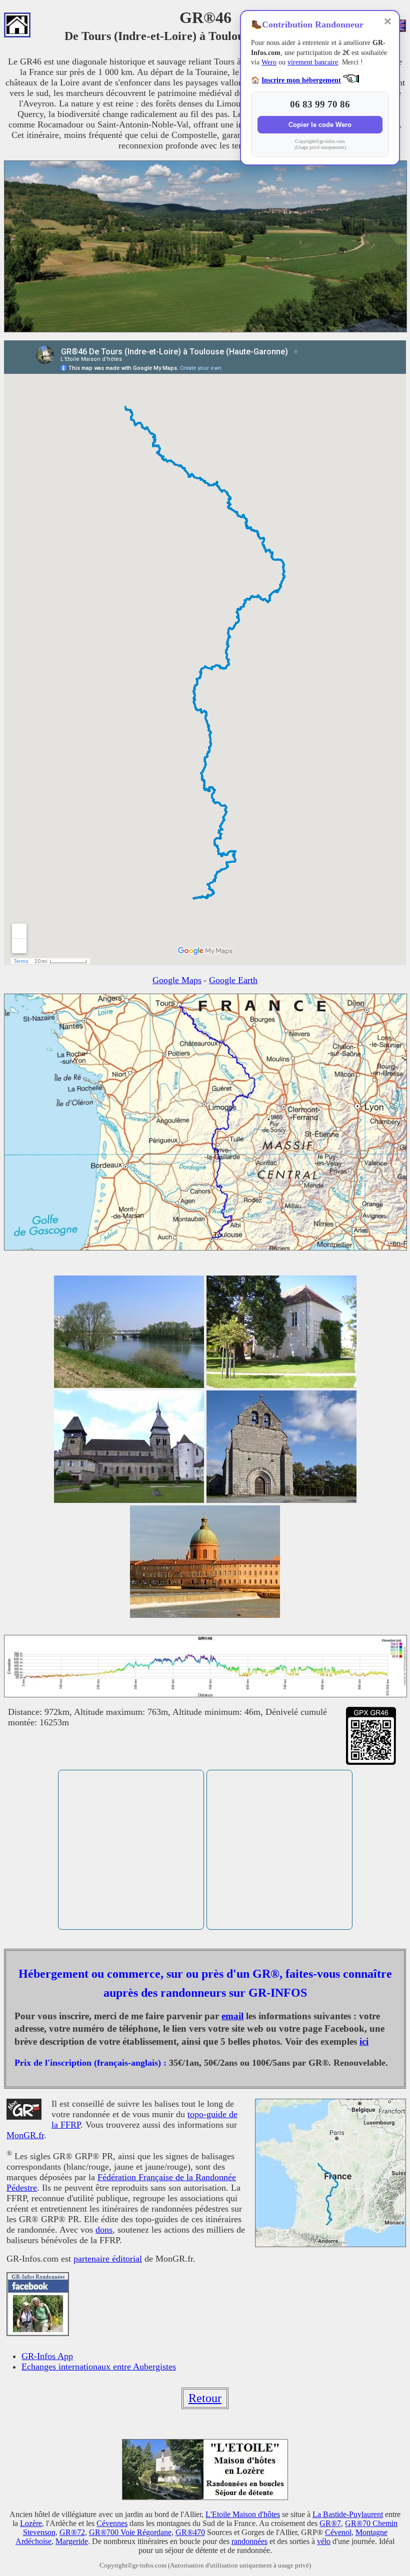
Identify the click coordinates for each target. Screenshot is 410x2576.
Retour (205, 2398)
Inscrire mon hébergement (301, 80)
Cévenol (338, 2532)
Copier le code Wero (320, 125)
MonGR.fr (25, 2135)
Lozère (31, 2523)
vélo (324, 2541)
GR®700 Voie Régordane (130, 2532)
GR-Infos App (47, 2356)
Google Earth (233, 980)
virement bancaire (313, 62)
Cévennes (112, 2523)
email (232, 2016)
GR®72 (72, 2532)
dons (104, 2230)
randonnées (249, 2541)
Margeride (72, 2541)
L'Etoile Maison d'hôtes (243, 2514)
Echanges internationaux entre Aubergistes (99, 2367)
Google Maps (177, 980)
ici (364, 2041)
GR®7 (330, 2523)
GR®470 (190, 2532)
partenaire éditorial (108, 2259)
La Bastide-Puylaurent (348, 2514)
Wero (269, 62)
